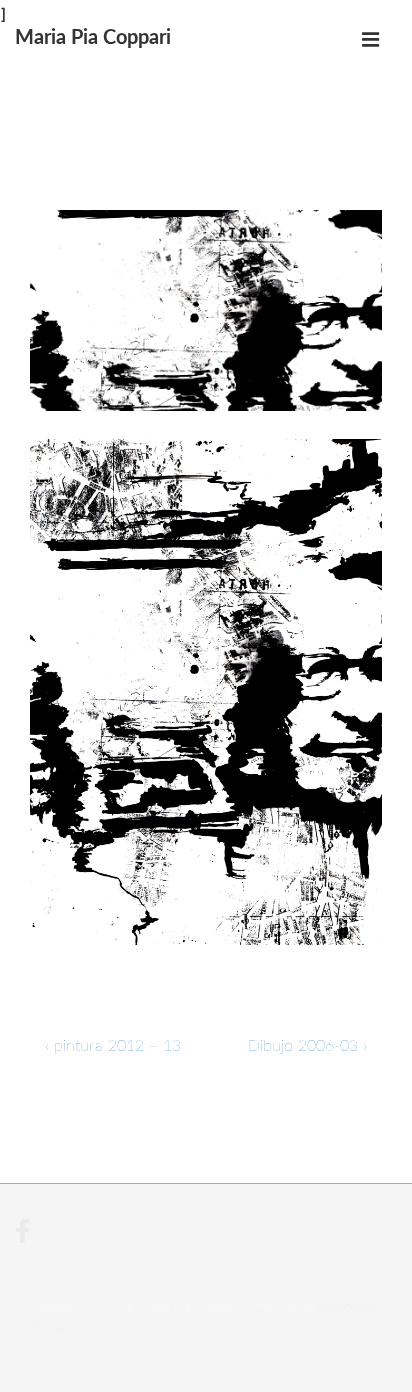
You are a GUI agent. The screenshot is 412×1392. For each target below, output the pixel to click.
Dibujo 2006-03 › (307, 1046)
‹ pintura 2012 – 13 (113, 1046)
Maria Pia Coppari (93, 38)
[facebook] (25, 1239)
